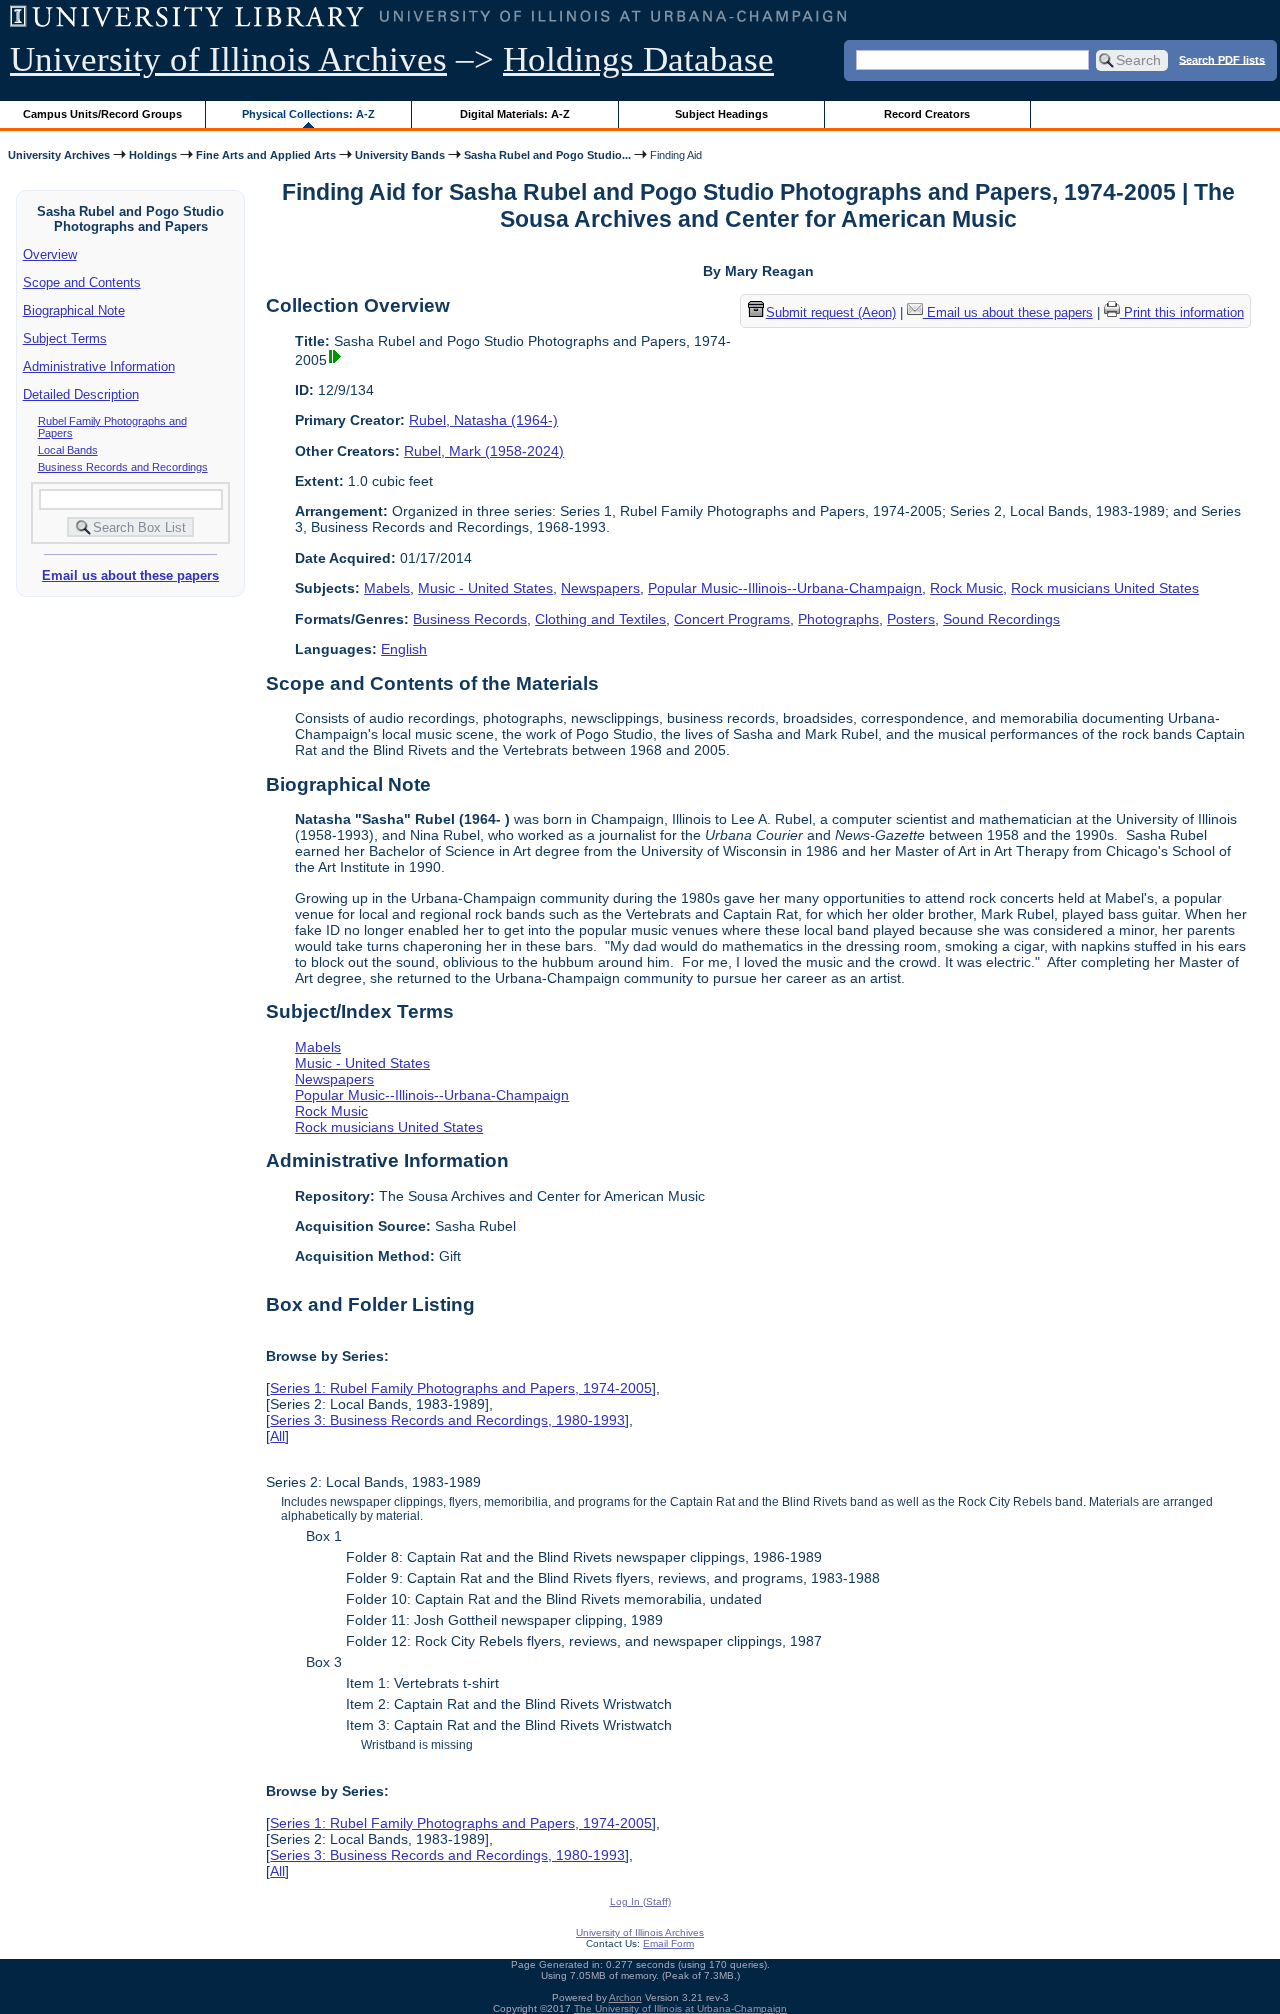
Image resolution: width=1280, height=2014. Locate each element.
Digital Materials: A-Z (515, 114)
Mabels (387, 588)
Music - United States (485, 588)
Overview (50, 254)
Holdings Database (638, 59)
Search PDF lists (1222, 59)
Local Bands (68, 450)
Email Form (668, 1943)
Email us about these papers (130, 575)
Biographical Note (74, 310)
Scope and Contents (82, 282)
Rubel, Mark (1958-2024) (484, 451)
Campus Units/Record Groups (102, 114)
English (404, 649)
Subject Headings (721, 114)
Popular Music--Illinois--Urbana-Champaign (785, 588)
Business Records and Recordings (123, 467)
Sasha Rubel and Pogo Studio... (547, 155)
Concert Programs (732, 619)
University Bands (400, 155)
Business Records (470, 619)
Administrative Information (99, 366)
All (277, 1436)
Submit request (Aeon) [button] (831, 312)
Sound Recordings (1001, 619)
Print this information (1182, 312)
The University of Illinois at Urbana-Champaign (680, 2008)
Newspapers (600, 588)
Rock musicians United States (1105, 588)
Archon (625, 1997)
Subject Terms (65, 338)
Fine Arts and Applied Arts (266, 155)
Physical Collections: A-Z (308, 114)
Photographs (838, 619)
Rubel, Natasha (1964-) (483, 420)
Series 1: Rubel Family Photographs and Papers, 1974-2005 (461, 1388)
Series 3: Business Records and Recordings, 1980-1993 (447, 1420)
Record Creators (927, 114)
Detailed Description (81, 394)
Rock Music (966, 588)
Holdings (153, 155)
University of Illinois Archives (228, 59)
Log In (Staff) (640, 1901)
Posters (911, 619)
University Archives (59, 155)
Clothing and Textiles (600, 619)
